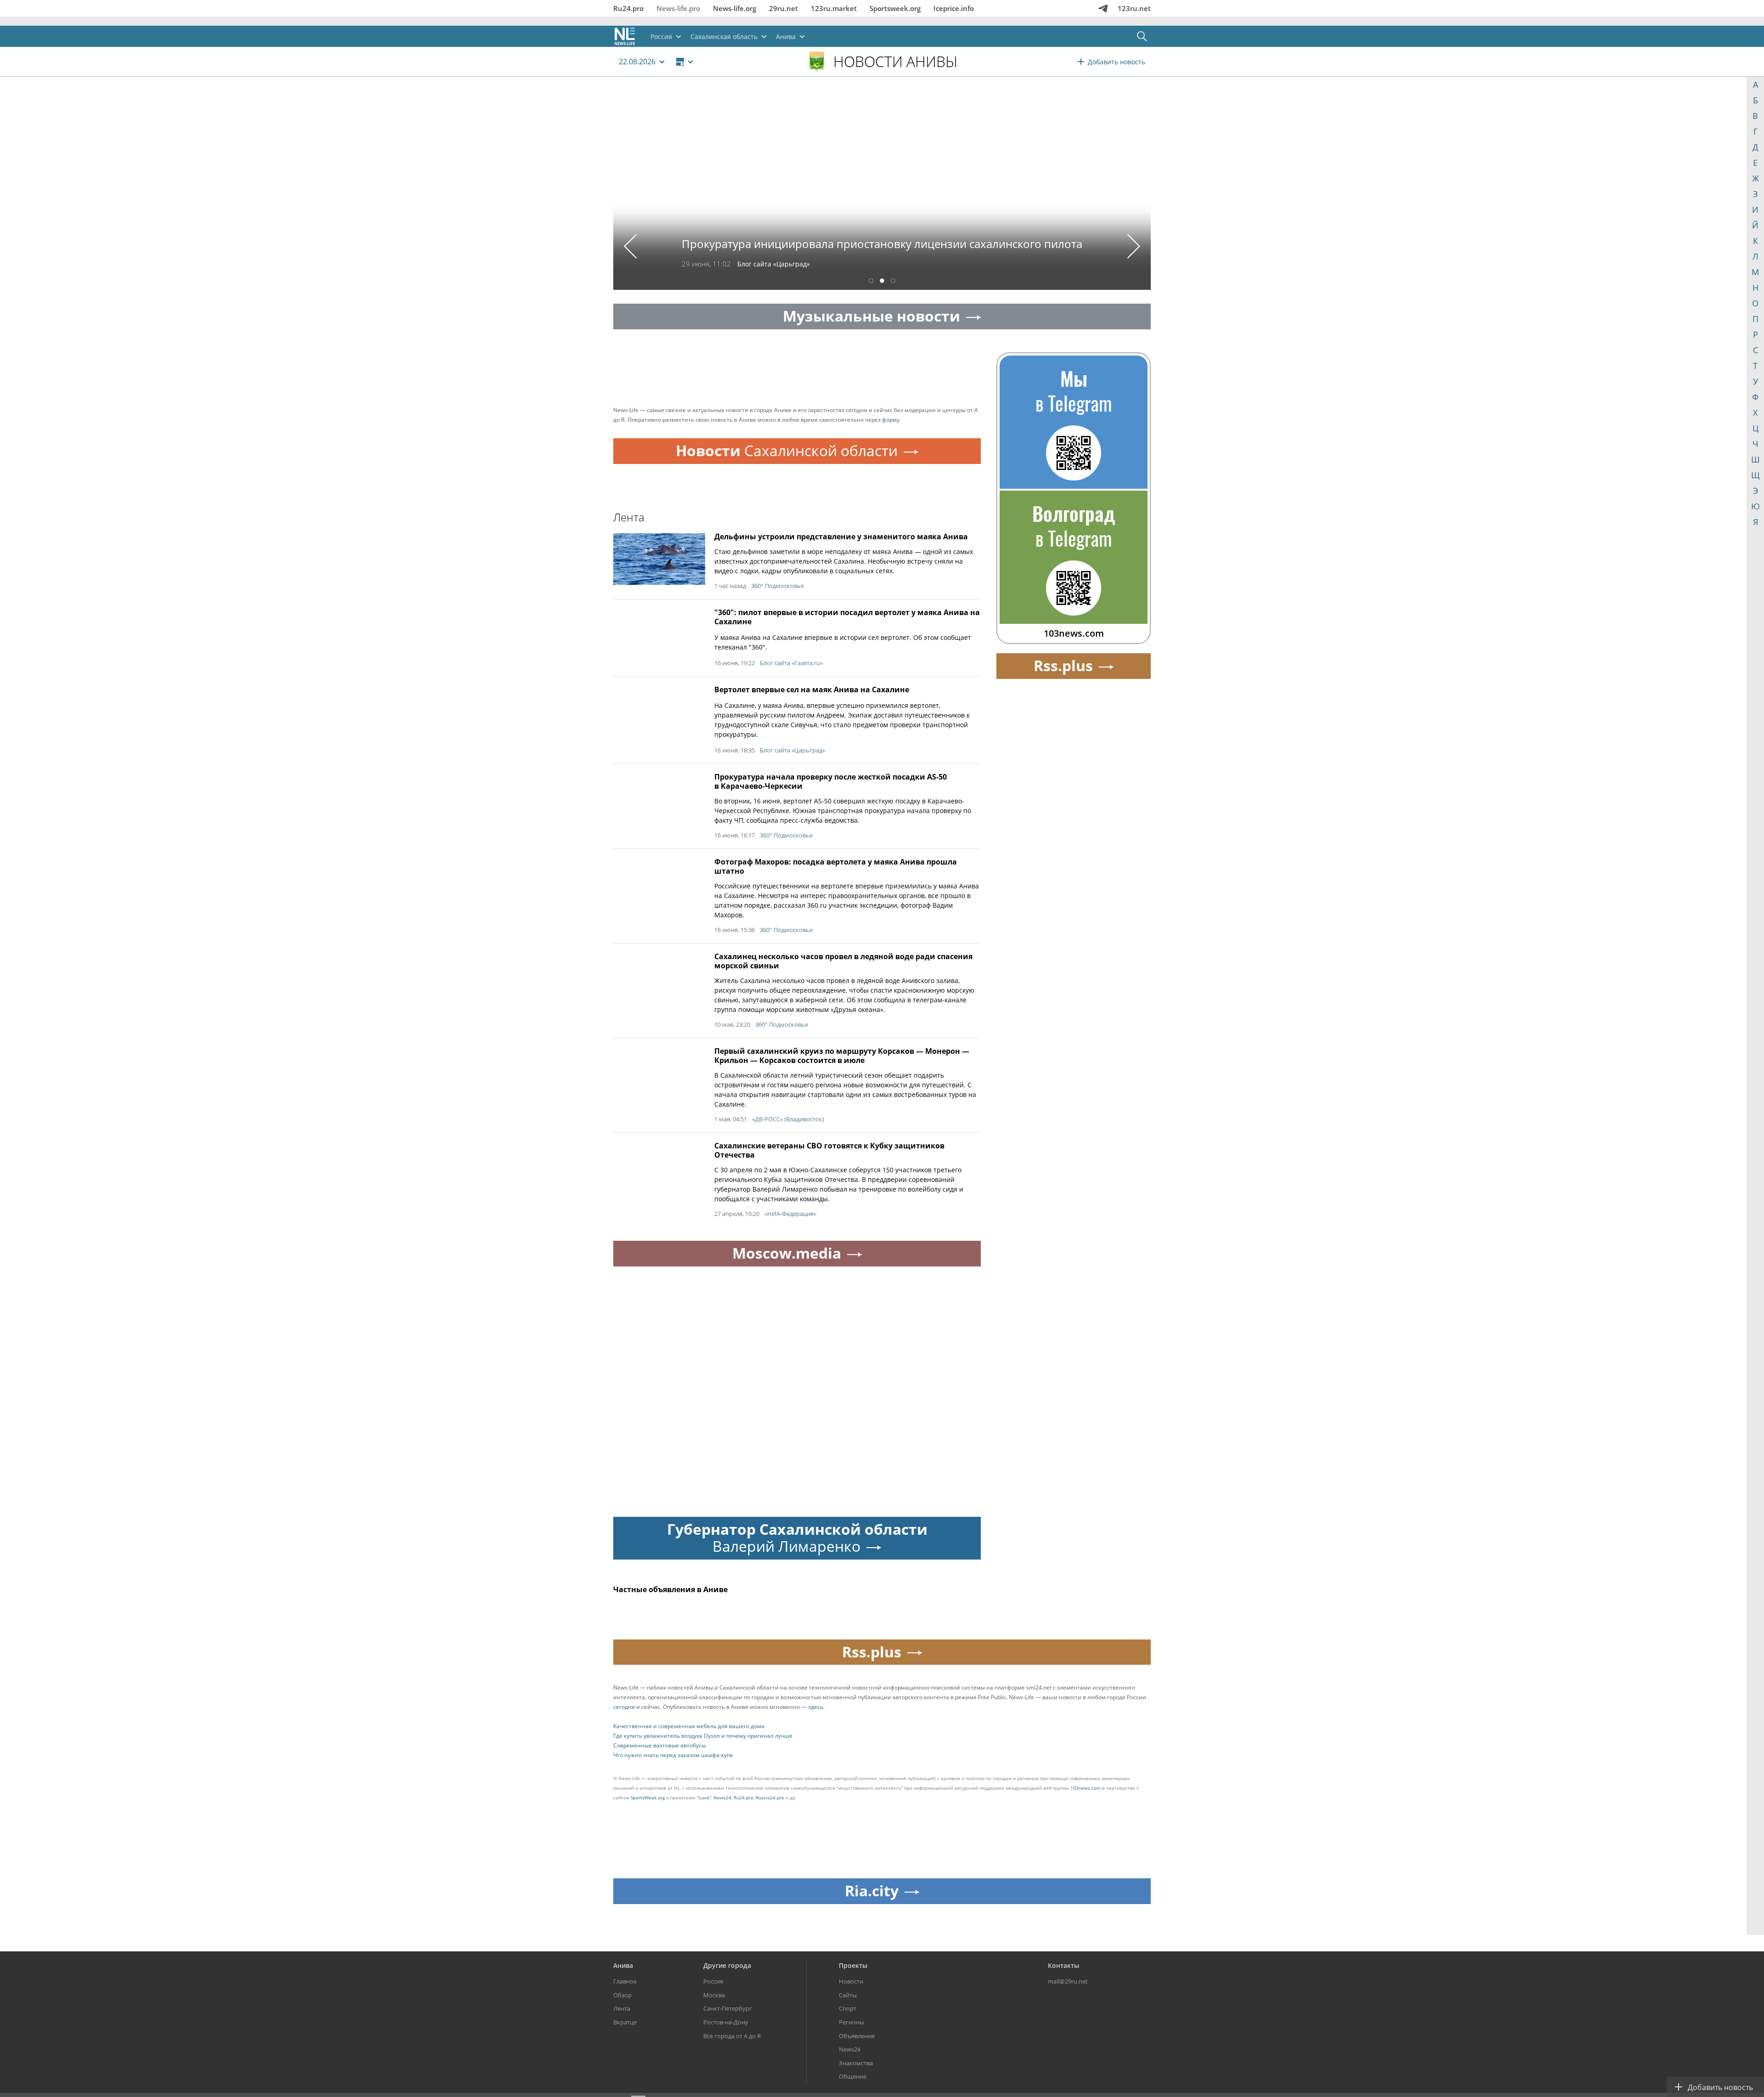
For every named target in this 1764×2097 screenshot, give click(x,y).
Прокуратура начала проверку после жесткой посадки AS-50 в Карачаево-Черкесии (831, 781)
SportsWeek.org (648, 1797)
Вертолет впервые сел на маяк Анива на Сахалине (812, 690)
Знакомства (856, 2063)
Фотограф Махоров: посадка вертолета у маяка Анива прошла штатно (836, 866)
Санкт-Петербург (728, 2008)
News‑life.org (735, 8)
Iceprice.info (954, 8)
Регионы (851, 2022)
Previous (630, 246)
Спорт (848, 2008)
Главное (625, 1981)
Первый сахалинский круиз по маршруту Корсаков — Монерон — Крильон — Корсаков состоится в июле (842, 1056)
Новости (851, 1981)
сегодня (624, 1707)
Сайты (848, 1995)
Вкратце (625, 2022)
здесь (816, 1707)
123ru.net (1134, 8)
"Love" (704, 1797)
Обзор (622, 1995)
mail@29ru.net (1068, 1981)
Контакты (1063, 1965)
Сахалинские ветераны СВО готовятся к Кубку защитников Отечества (829, 1150)
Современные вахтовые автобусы (659, 1745)
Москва (714, 1995)
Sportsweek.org (895, 8)
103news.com (1086, 1788)
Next (1134, 246)
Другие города (727, 1965)
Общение (853, 2076)
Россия (713, 1981)
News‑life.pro (678, 8)
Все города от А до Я (732, 2036)
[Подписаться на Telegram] (1103, 8)
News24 (722, 1797)
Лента (622, 2008)
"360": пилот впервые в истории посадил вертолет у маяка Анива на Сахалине (847, 617)
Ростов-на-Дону (726, 2022)
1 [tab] (871, 282)
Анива (623, 1965)
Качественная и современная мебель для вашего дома (689, 1726)
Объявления (857, 2036)
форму (891, 420)
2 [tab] (882, 282)
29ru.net (783, 8)
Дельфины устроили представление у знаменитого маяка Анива (841, 537)
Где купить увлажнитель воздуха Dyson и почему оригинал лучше (703, 1736)
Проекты (853, 1965)
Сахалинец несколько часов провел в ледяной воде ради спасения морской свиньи (843, 961)
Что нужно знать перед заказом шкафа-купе (673, 1755)
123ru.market (834, 8)
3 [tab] (893, 282)
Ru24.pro (628, 8)
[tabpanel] (882, 190)
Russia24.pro (770, 1797)
